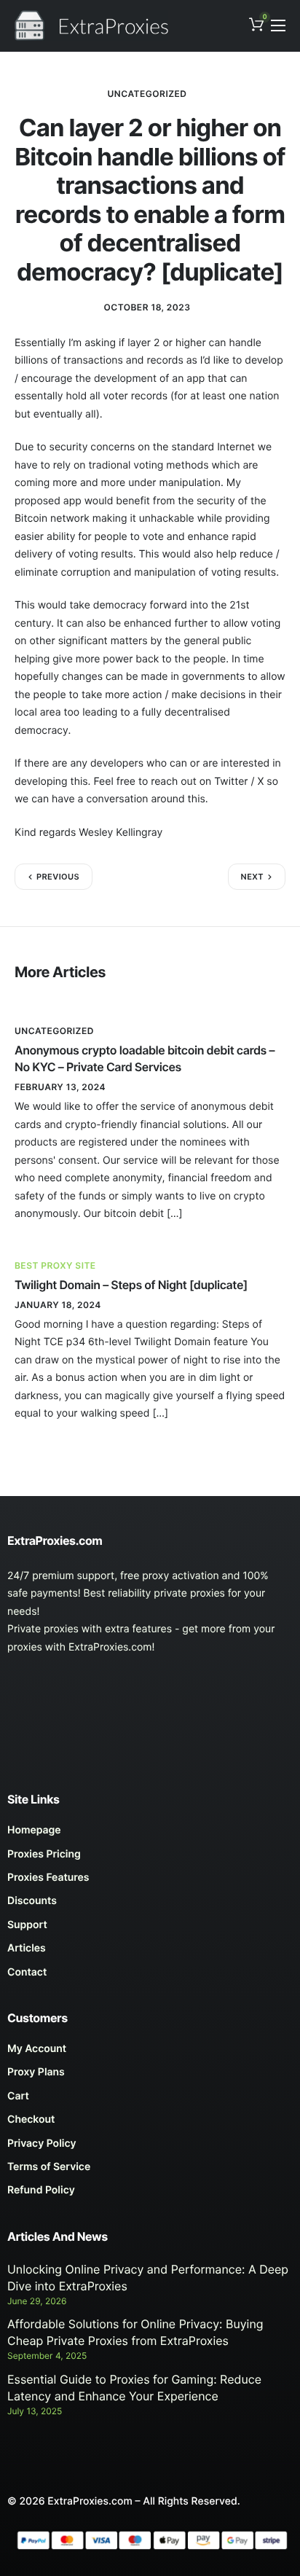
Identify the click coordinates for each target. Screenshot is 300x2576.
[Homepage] (150, 1834)
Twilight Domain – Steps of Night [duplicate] (131, 1285)
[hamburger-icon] (278, 26)
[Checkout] (150, 2123)
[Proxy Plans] (150, 2076)
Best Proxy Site (55, 1265)
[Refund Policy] (150, 2194)
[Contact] (150, 1976)
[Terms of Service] (150, 2171)
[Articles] (150, 1952)
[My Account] (150, 2053)
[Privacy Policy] (150, 2148)
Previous (58, 877)
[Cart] (150, 2100)
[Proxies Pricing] (150, 1858)
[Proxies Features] (150, 1882)
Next (252, 877)
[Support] (150, 1929)
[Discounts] (150, 1905)
